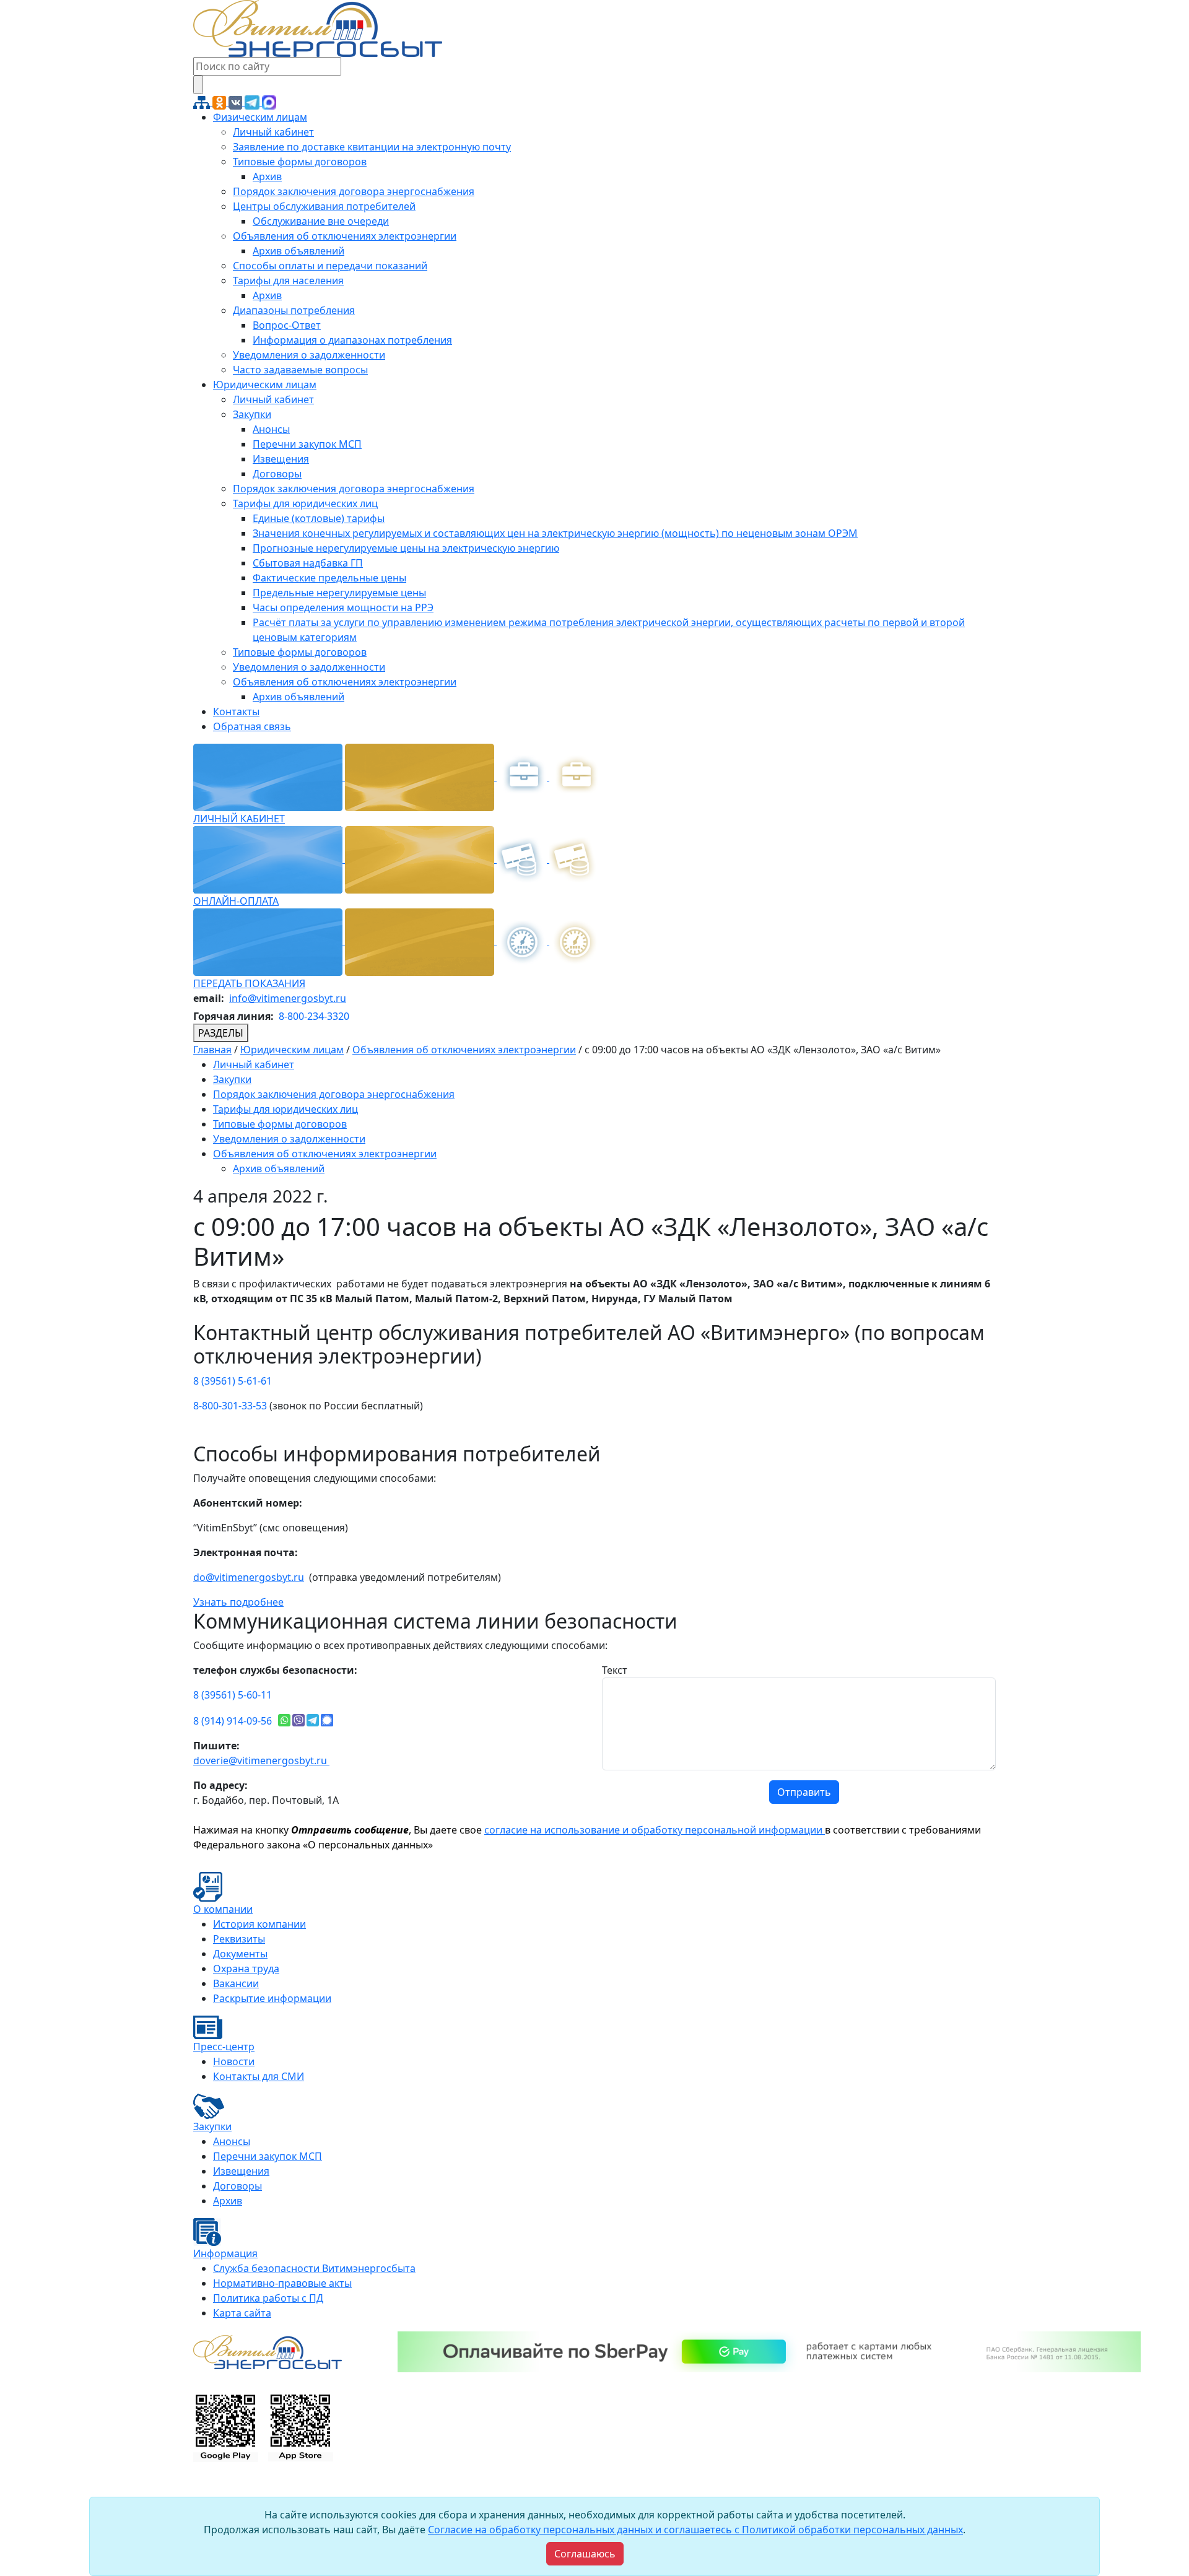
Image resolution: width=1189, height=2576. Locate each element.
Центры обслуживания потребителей (324, 206)
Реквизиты (239, 1939)
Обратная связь (252, 726)
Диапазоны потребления (294, 310)
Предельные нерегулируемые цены (339, 593)
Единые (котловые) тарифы (319, 518)
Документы (240, 1954)
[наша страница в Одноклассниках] (220, 102)
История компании (259, 1924)
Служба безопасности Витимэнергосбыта (314, 2268)
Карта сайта (242, 2313)
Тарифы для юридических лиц (305, 503)
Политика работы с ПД (268, 2298)
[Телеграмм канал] (253, 102)
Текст (615, 1670)
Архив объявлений (298, 251)
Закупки (252, 414)
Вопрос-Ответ (287, 325)
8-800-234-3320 (314, 1016)
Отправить (804, 1792)
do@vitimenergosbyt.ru (249, 1577)
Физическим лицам (260, 117)
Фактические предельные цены (329, 578)
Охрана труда (246, 1969)
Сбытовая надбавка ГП (308, 563)
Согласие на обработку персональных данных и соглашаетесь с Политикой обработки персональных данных (695, 2530)
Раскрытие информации (272, 1998)
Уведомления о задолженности (309, 355)
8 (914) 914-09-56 (233, 1721)
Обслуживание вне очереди (321, 221)
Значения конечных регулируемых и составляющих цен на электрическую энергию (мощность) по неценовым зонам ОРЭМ (555, 533)
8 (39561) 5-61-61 (233, 1381)
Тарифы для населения (288, 281)
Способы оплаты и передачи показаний (330, 266)
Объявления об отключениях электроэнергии (345, 236)
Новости (234, 2061)
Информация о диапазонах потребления (352, 340)
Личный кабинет (273, 132)
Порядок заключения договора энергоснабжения (354, 191)
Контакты (236, 711)
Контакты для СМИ (259, 2076)
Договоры (277, 474)
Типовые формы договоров (300, 162)
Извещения (281, 459)
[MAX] (269, 102)
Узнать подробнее (238, 1602)
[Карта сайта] (203, 102)
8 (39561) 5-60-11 (233, 1695)
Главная (212, 1050)
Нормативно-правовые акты (282, 2283)
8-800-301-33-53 (230, 1406)
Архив (267, 176)
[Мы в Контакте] (237, 102)
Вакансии (236, 1983)
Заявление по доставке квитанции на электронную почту (372, 147)
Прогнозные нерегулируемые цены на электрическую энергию (406, 548)
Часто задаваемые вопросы (300, 370)
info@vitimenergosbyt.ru (288, 998)
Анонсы (271, 429)
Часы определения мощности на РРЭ (343, 607)
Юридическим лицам (265, 385)
